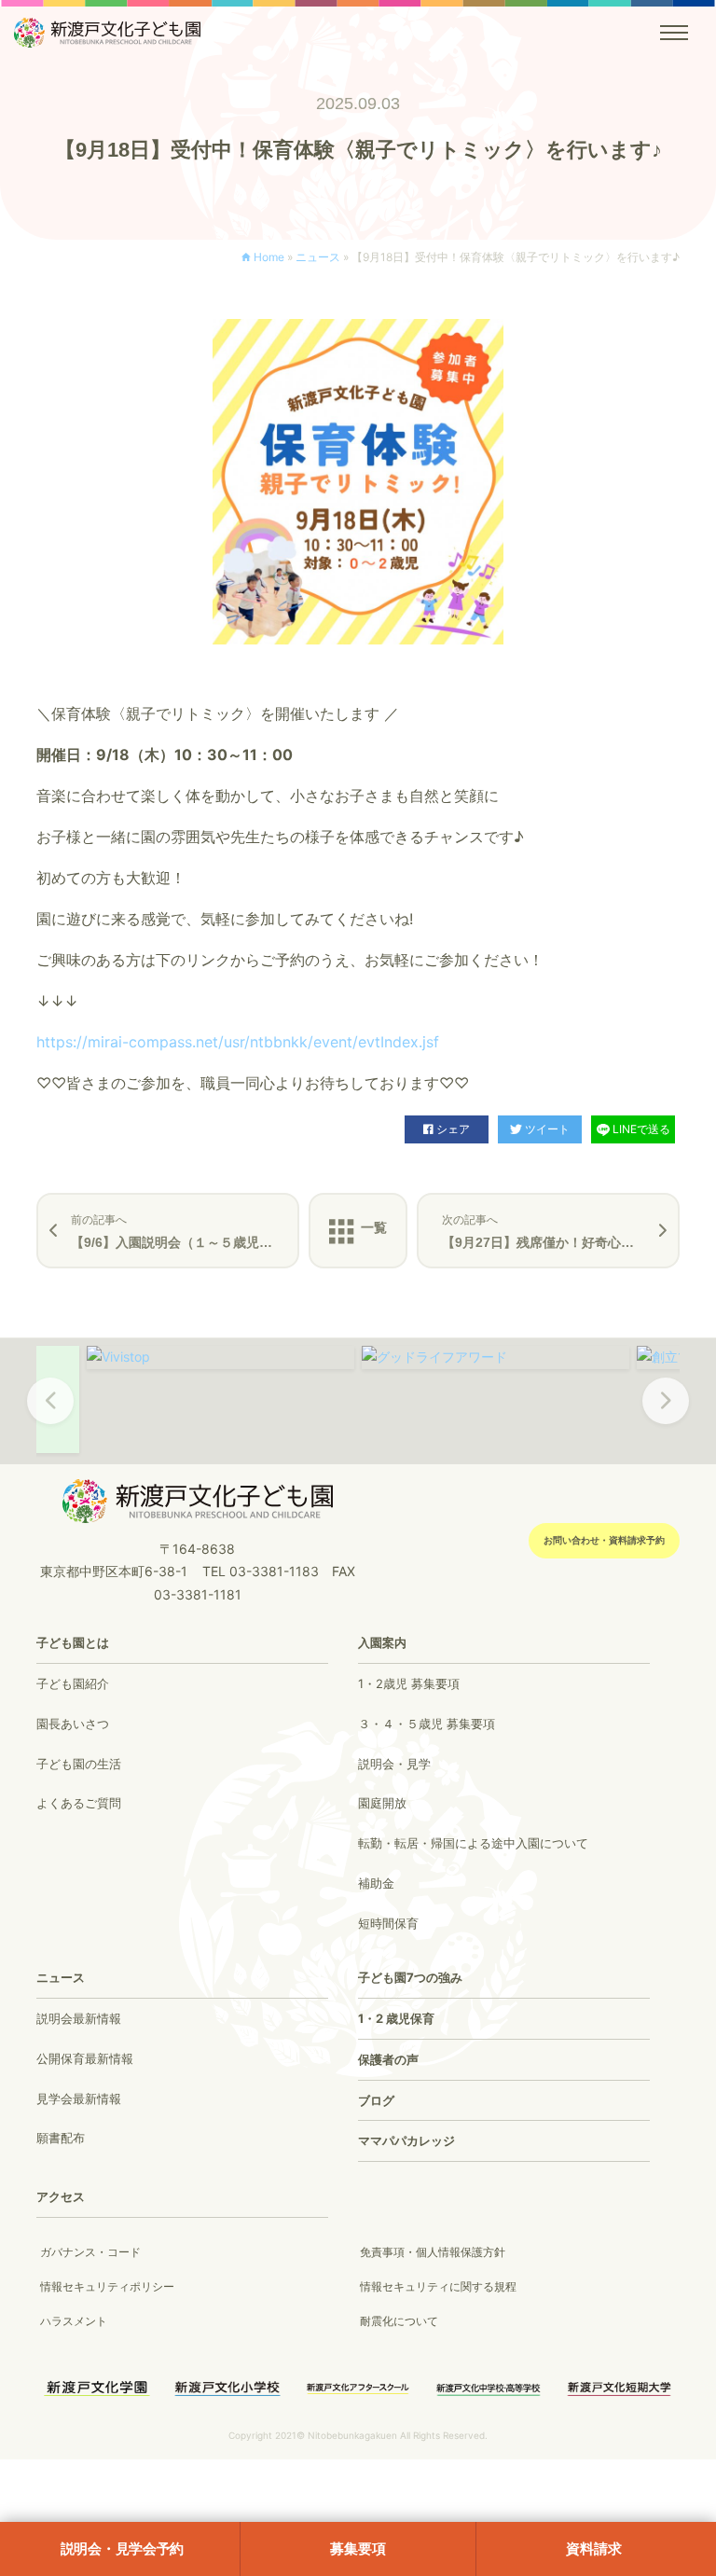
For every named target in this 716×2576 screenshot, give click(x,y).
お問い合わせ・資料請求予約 (604, 1540)
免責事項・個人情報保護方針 (433, 2252)
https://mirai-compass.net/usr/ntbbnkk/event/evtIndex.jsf (238, 1042)
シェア (453, 1129)
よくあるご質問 (79, 1803)
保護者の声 (388, 2059)
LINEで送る (641, 1129)
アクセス (61, 2196)
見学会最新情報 (79, 2098)
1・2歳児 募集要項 (409, 1683)
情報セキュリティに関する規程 (438, 2286)
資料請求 (593, 2548)
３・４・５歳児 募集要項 (427, 1724)
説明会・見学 (394, 1764)
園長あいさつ (73, 1724)
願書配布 (61, 2138)
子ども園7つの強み (410, 1977)
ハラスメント (74, 2321)
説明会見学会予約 (123, 2548)
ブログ (376, 2100)
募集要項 (358, 2548)
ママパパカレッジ (406, 2140)
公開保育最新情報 (85, 2058)
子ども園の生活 (79, 1764)
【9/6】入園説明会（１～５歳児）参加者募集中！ (185, 1232)
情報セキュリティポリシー (107, 2286)
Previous (50, 1413)
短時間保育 (388, 1923)
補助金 (376, 1883)
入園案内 (382, 1642)
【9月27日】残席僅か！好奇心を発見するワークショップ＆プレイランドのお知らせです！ (561, 1232)
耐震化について (399, 2321)
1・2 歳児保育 (396, 2018)
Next (666, 1413)
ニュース (318, 257)
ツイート (547, 1129)
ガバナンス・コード (90, 2252)
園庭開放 (382, 1803)
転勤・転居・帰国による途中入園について (473, 1843)
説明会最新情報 (79, 2018)
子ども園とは (73, 1642)
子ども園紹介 (73, 1683)
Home (269, 257)
